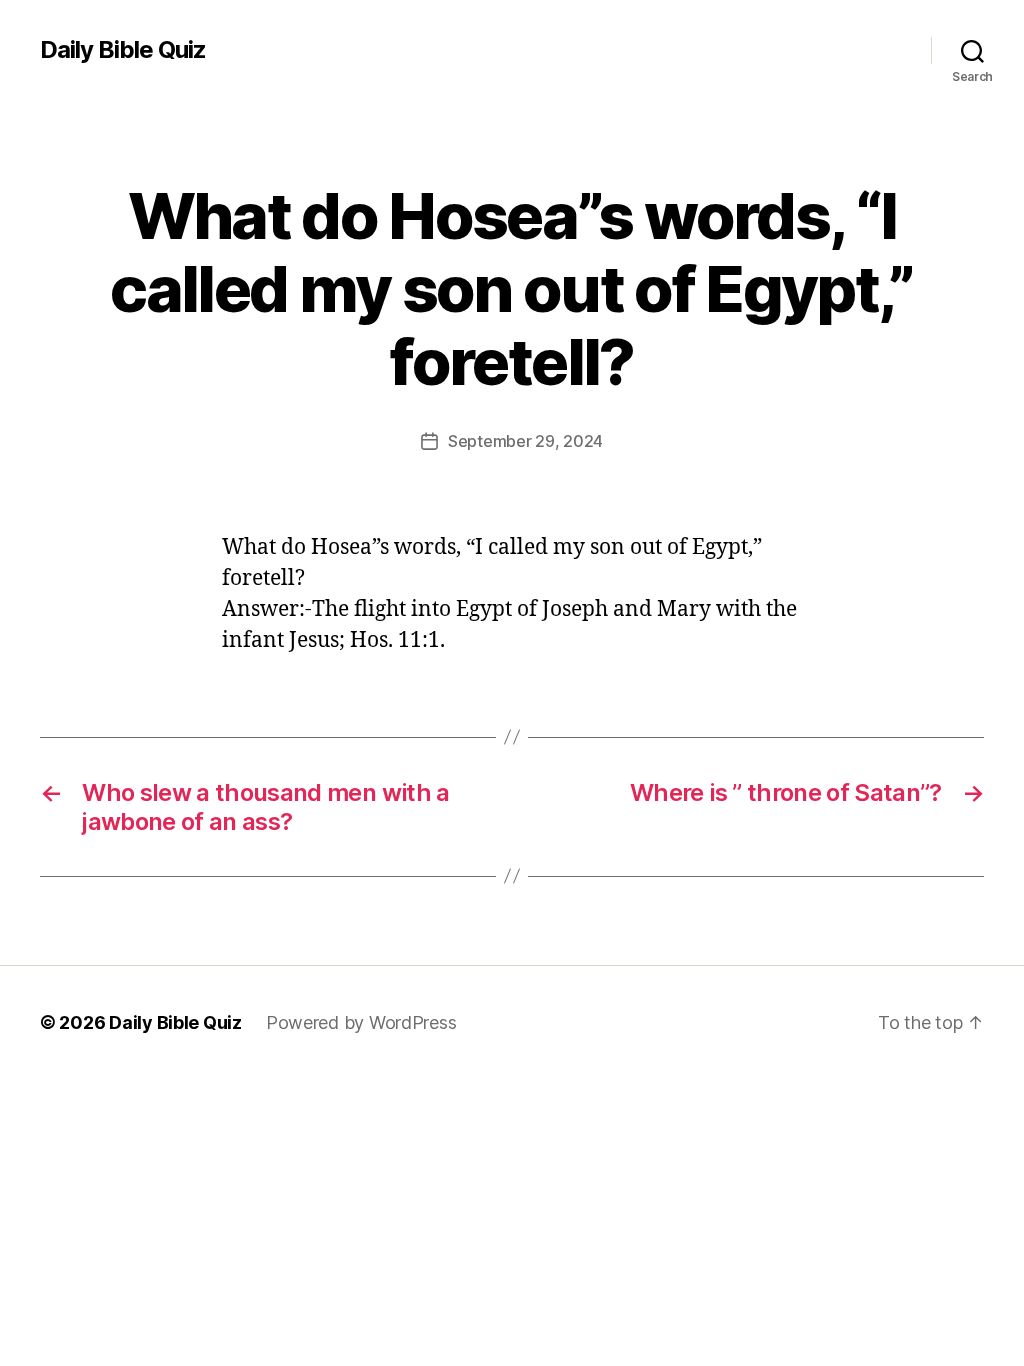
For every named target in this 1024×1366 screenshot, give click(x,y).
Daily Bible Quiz (123, 50)
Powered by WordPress (361, 1022)
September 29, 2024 (525, 441)
